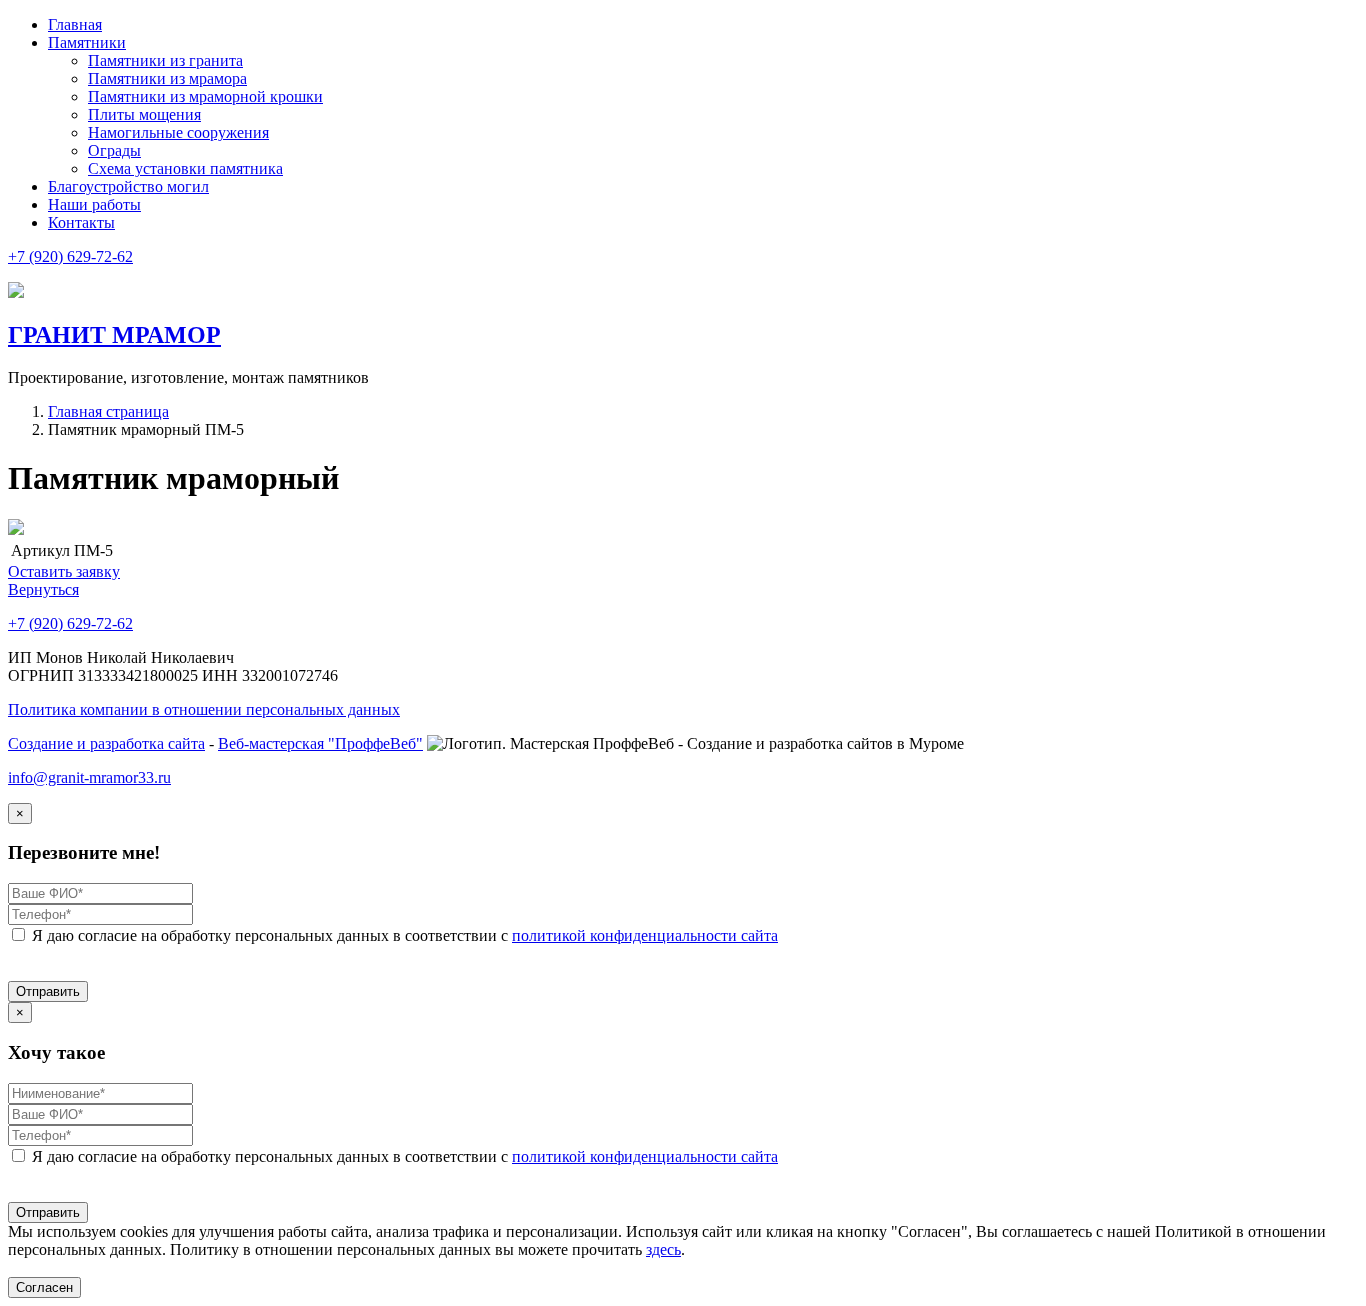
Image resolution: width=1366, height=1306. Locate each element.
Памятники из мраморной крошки (205, 96)
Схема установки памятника (185, 168)
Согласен (44, 1287)
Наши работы (94, 204)
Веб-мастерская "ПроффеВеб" (320, 743)
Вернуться (43, 589)
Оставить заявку (64, 571)
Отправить (48, 991)
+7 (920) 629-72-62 (70, 256)
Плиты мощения (144, 114)
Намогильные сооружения (178, 132)
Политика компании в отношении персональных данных (204, 709)
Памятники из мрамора (167, 78)
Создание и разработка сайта (106, 743)
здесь (663, 1249)
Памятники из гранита (165, 60)
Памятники (87, 42)
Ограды (114, 150)
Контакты (81, 222)
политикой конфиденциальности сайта (645, 935)
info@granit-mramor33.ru (89, 777)
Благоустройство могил (128, 186)
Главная (75, 24)
